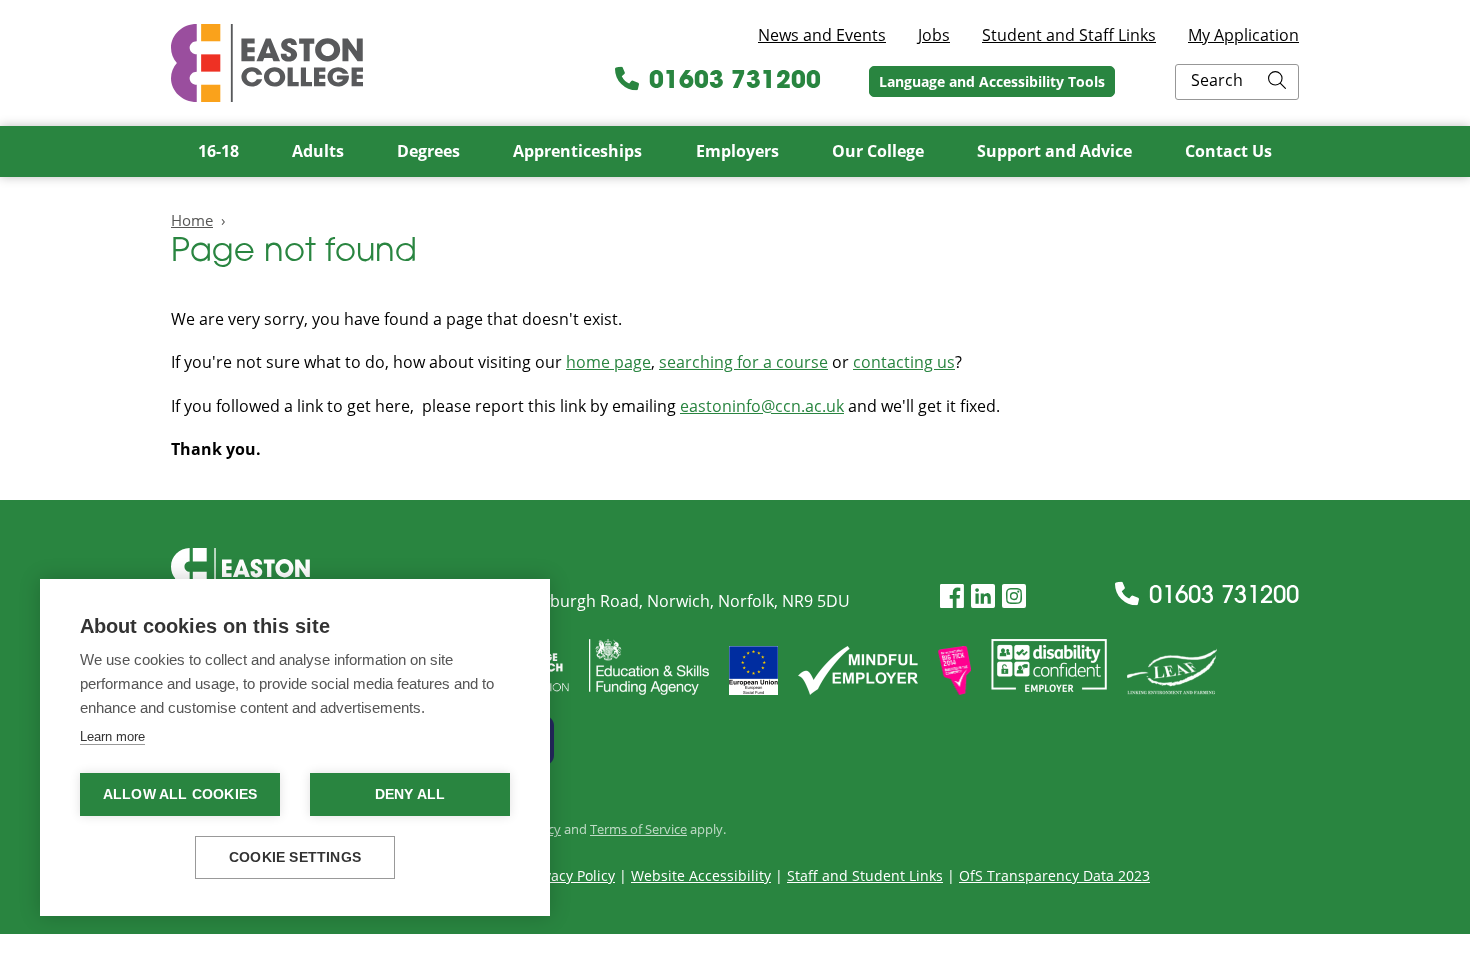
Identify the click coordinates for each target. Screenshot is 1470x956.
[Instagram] (1014, 596)
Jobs (934, 35)
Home (192, 220)
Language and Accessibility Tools (992, 81)
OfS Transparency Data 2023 (1054, 875)
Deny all (410, 794)
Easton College (267, 63)
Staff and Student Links (865, 875)
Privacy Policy (570, 875)
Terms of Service (638, 829)
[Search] (1277, 82)
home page (608, 362)
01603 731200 (735, 82)
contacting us (904, 362)
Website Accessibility (701, 875)
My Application (1243, 35)
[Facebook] (952, 596)
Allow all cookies (180, 794)
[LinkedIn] (983, 596)
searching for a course (743, 362)
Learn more (112, 736)
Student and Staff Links (1069, 35)
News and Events (822, 35)
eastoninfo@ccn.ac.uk (762, 406)
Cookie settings (295, 857)
